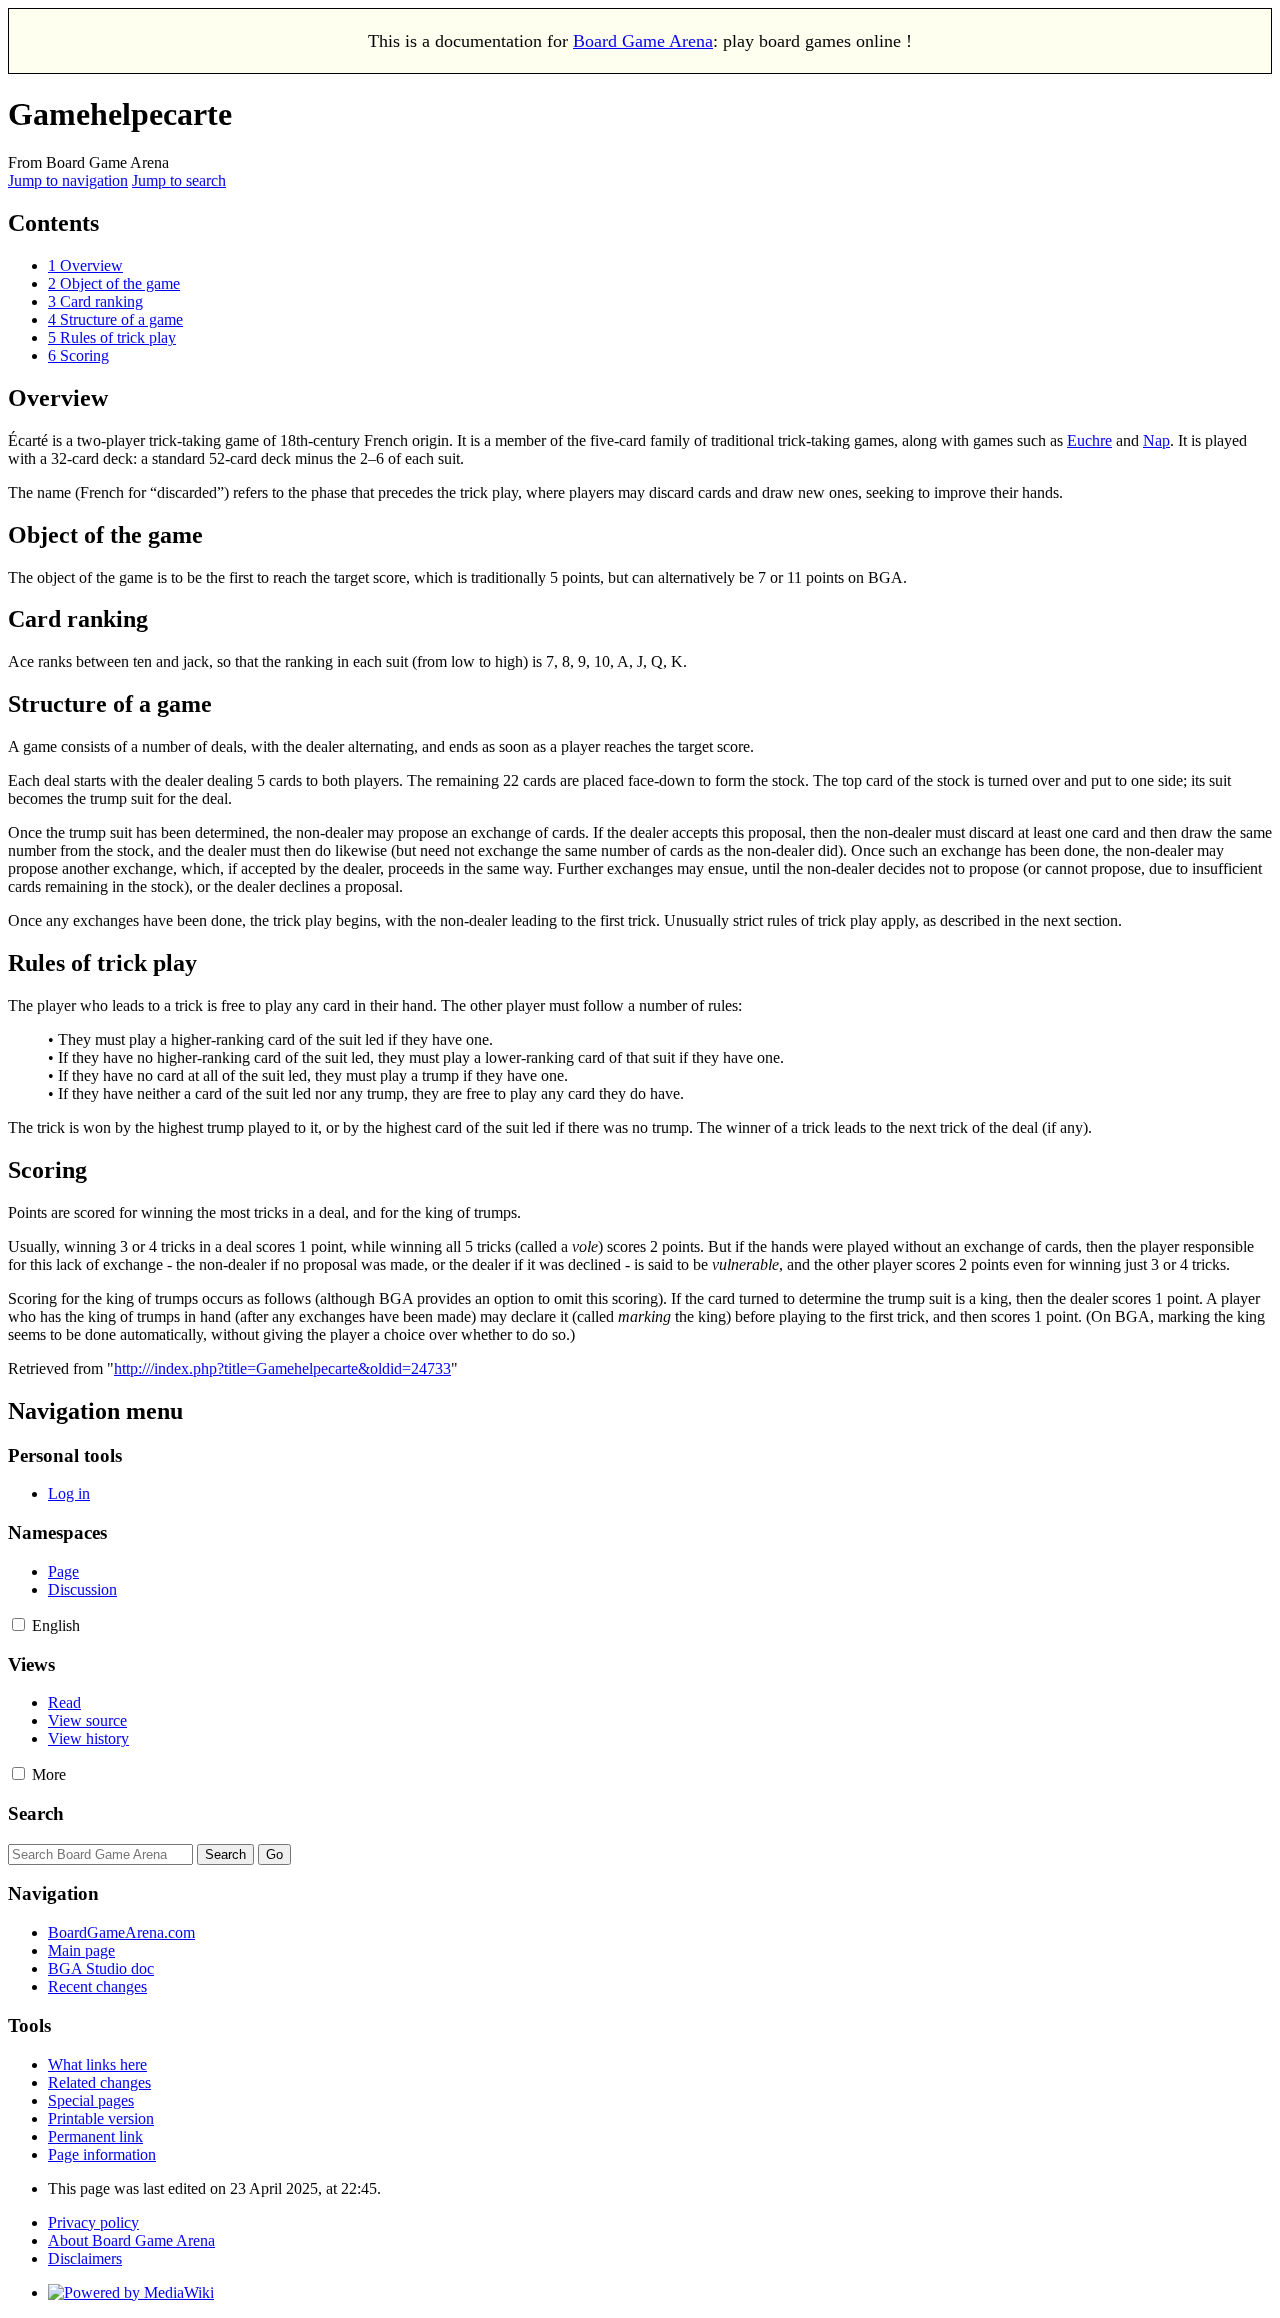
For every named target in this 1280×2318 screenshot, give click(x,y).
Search (36, 1813)
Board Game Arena (643, 41)
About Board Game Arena (131, 2240)
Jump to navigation (68, 180)
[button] (18, 1624)
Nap (1156, 440)
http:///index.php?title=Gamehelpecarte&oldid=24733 (282, 1368)
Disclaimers (85, 2258)
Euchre (1089, 440)
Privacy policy (93, 2222)
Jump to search (179, 180)
